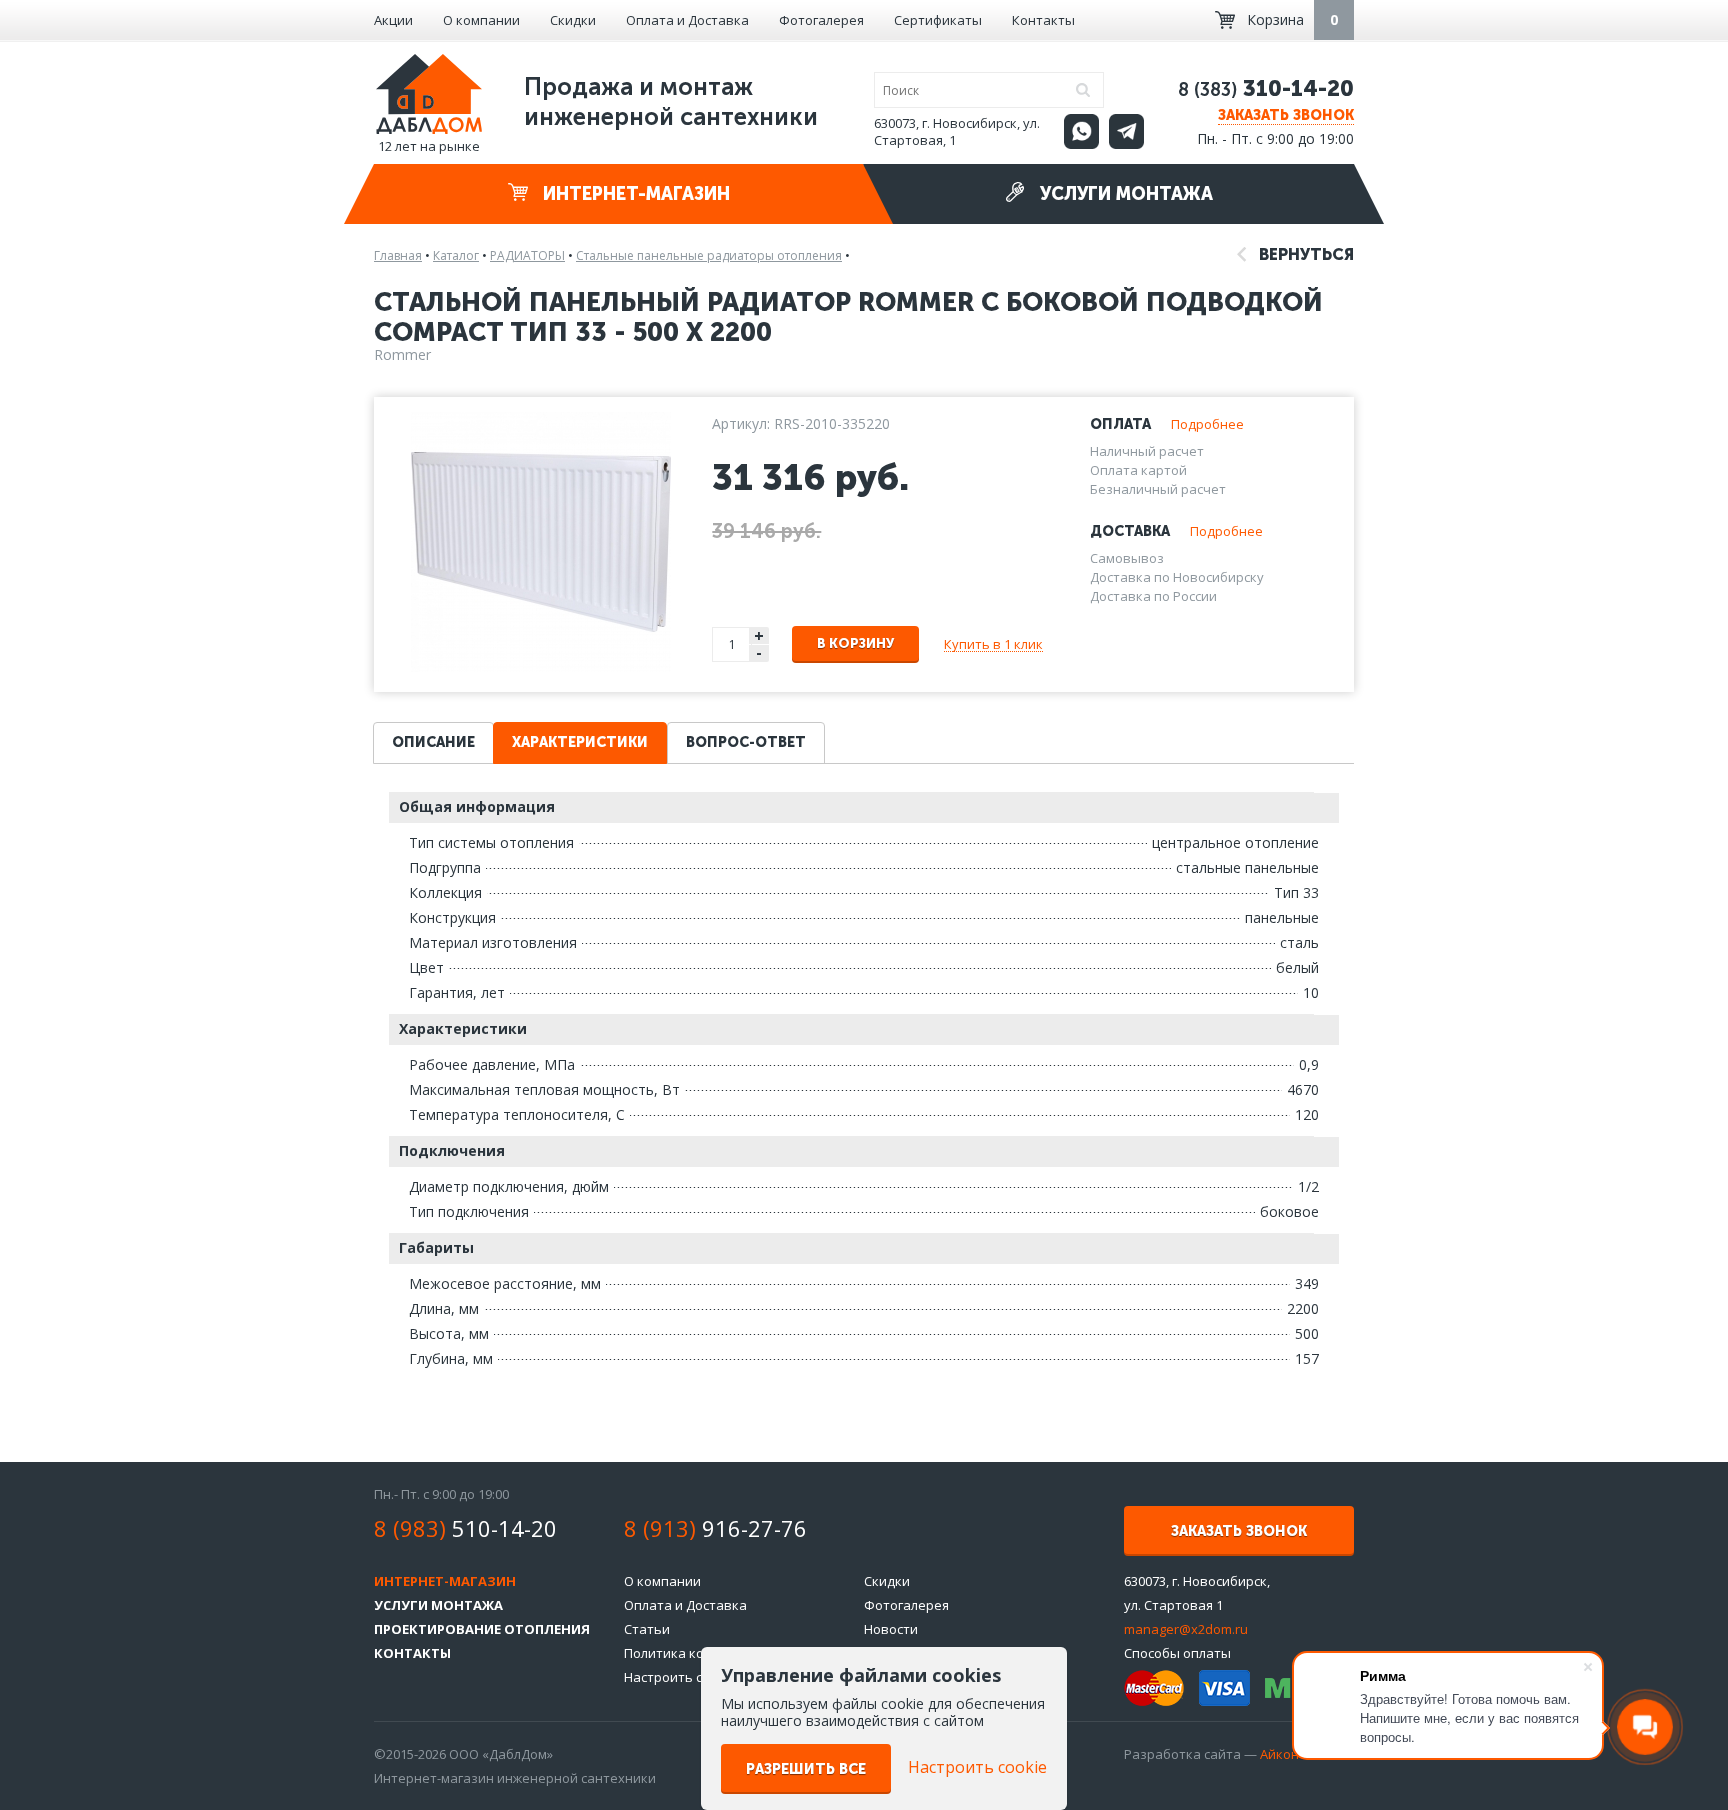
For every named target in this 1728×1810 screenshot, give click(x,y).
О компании (481, 20)
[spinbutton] (732, 644)
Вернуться (1304, 254)
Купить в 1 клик (993, 644)
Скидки (573, 20)
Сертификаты (938, 20)
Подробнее (1207, 424)
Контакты (1043, 20)
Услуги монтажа (1124, 194)
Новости (891, 1629)
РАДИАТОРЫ (527, 255)
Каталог (456, 255)
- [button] (759, 653)
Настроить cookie (680, 1677)
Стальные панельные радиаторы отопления (709, 255)
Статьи (647, 1629)
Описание (433, 742)
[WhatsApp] (1081, 131)
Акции (393, 20)
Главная (398, 255)
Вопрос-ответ (746, 742)
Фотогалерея (821, 20)
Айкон (1279, 1754)
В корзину (855, 643)
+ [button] (759, 635)
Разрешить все (806, 1769)
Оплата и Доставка (687, 20)
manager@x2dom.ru (1186, 1629)
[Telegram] (1126, 131)
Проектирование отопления (482, 1629)
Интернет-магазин (634, 194)
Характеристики (580, 742)
